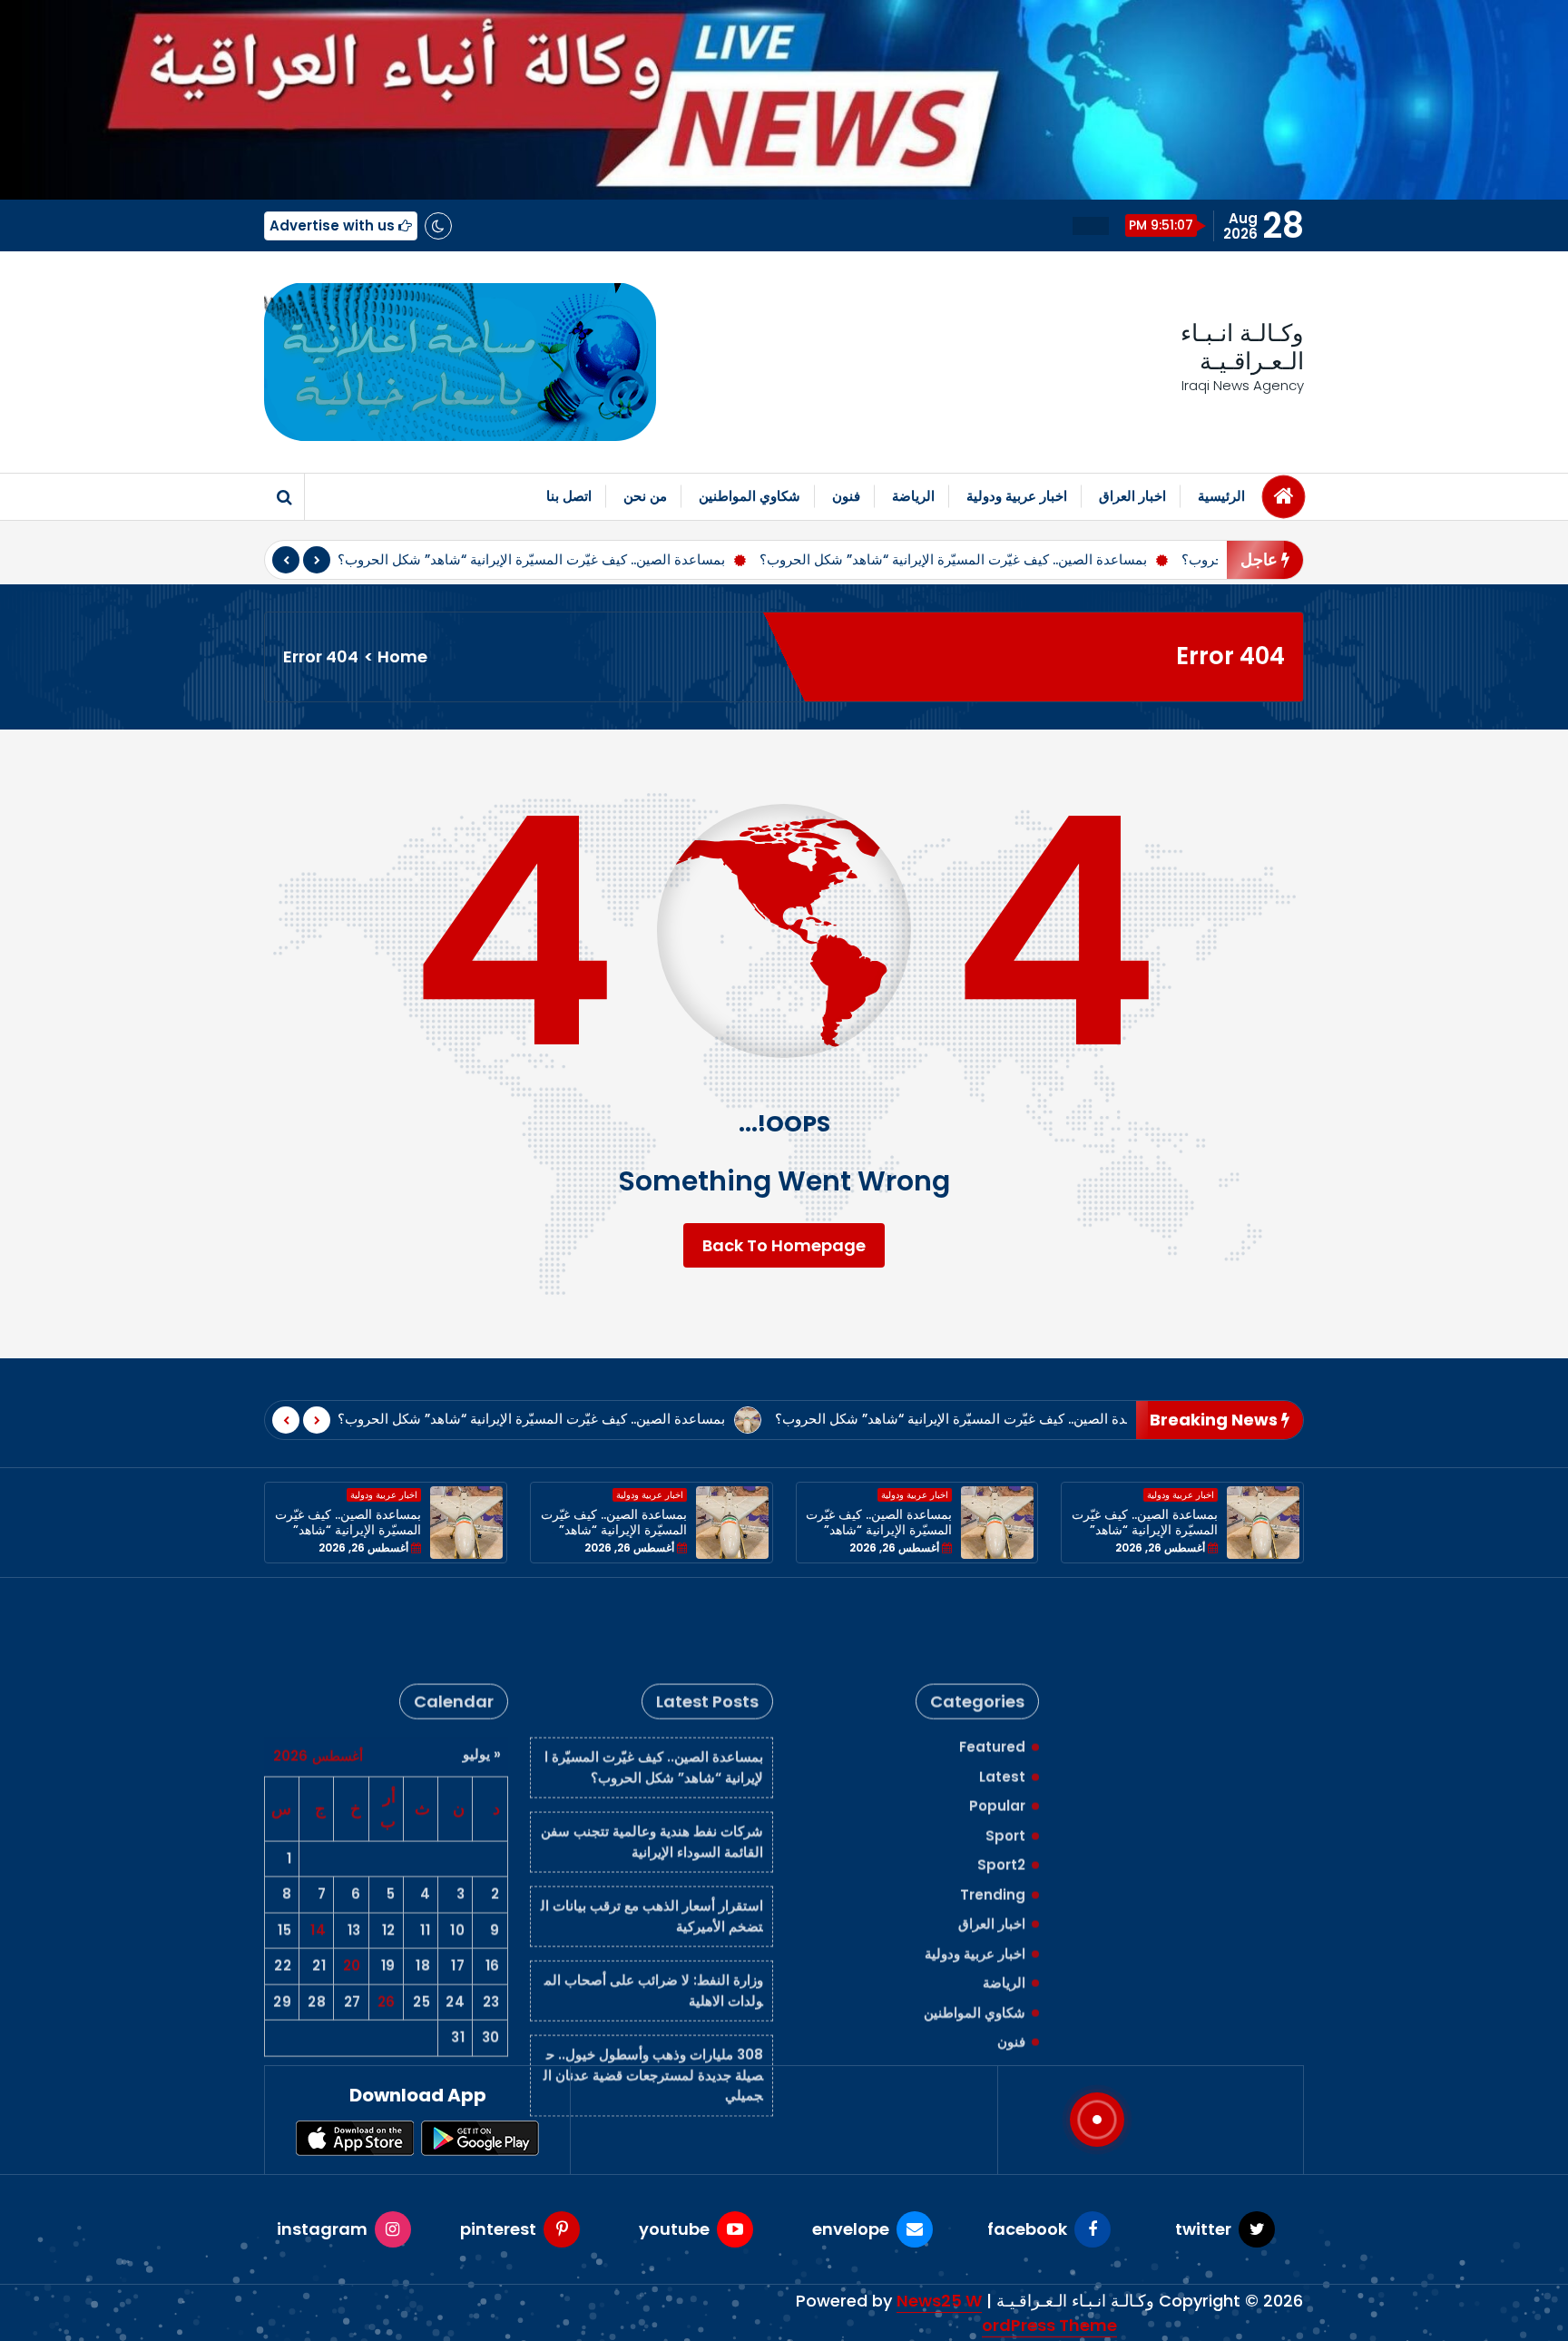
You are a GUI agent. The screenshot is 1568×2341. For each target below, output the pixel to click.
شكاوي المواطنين (750, 496)
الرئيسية (1221, 496)
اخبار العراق (1132, 496)
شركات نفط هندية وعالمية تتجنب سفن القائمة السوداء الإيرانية (652, 1763)
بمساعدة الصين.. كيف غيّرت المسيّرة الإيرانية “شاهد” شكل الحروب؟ (531, 559)
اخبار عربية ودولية (1017, 496)
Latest (1002, 1698)
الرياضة (913, 496)
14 (318, 1851)
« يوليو (482, 1675)
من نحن (645, 496)
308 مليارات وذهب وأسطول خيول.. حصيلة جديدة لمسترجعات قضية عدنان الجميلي (653, 1996)
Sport (1005, 1757)
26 (387, 1923)
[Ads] (460, 362)
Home (402, 656)
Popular (997, 1727)
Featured (992, 1668)
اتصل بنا (569, 496)
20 (352, 1887)
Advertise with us (334, 225)
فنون (846, 496)
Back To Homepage (784, 1245)
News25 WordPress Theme (1007, 2313)
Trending (993, 1816)
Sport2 (1001, 1786)
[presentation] (286, 560)
